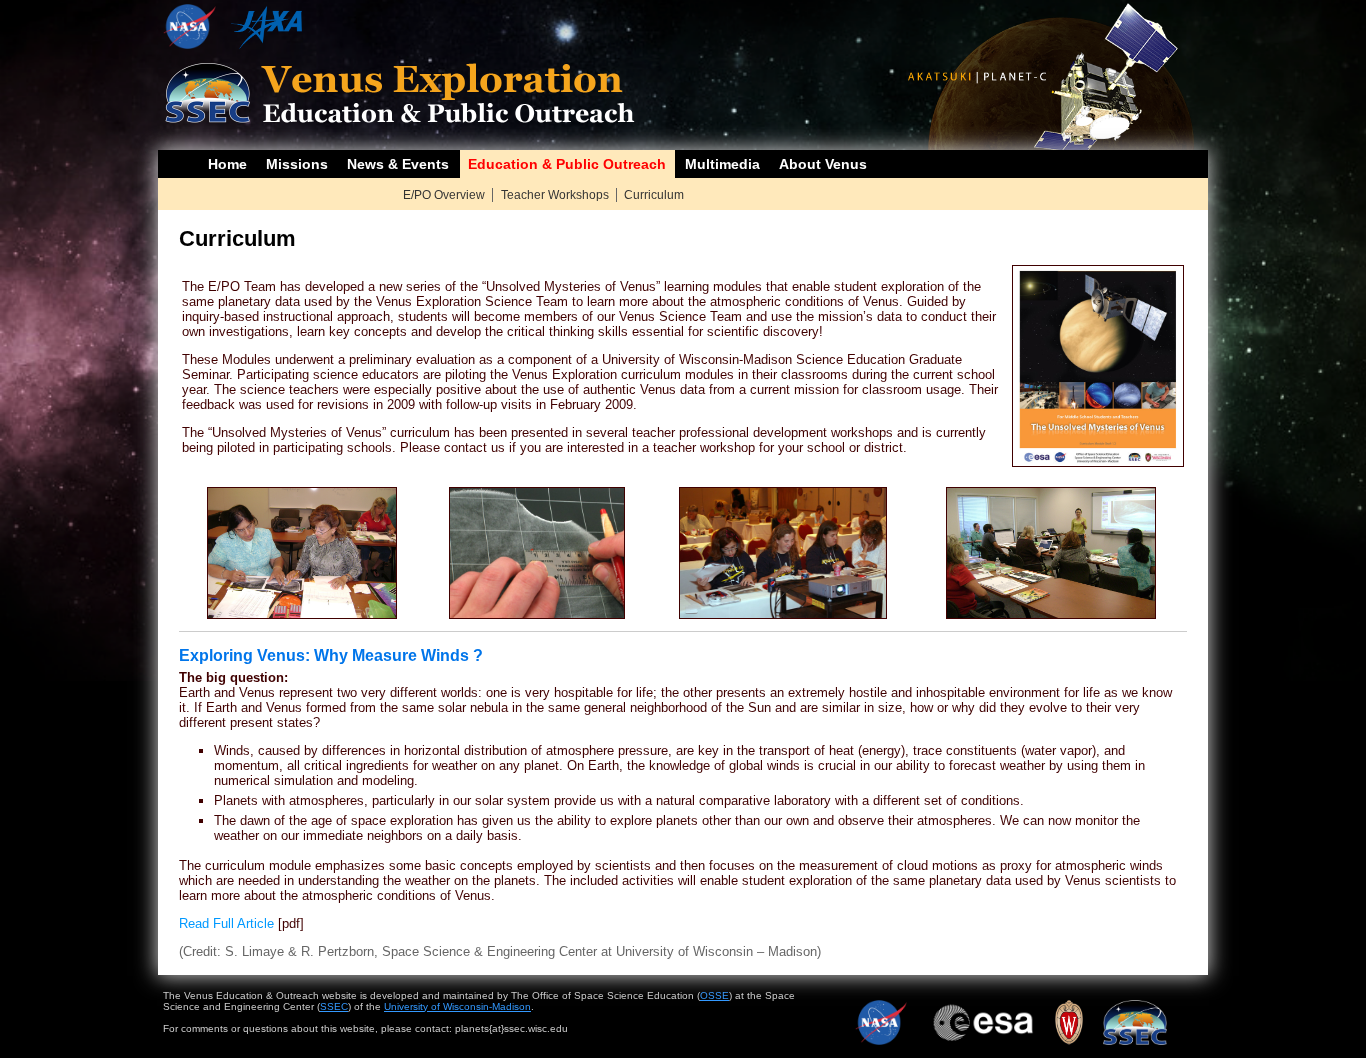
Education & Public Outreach (567, 164)
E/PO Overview (444, 195)
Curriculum (654, 195)
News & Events (398, 164)
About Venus (823, 164)
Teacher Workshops (555, 195)
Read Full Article (226, 923)
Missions (297, 164)
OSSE (714, 995)
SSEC (334, 1006)
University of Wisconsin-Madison (457, 1006)
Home (227, 164)
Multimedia (722, 164)
